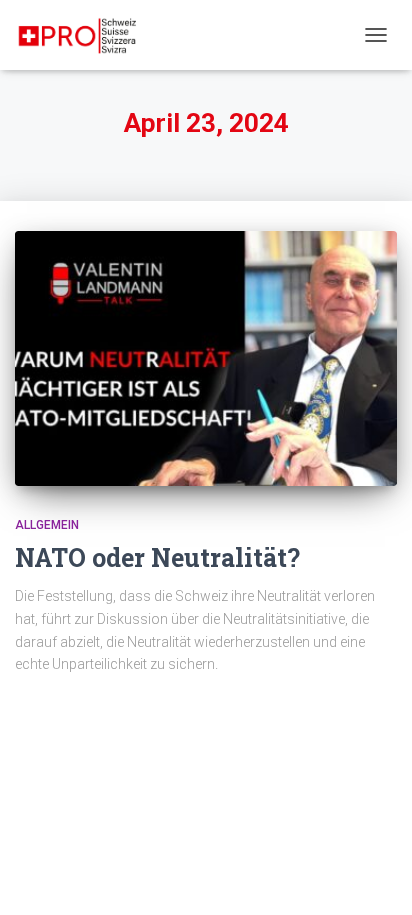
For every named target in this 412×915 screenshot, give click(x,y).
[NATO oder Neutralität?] (206, 358)
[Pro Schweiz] (85, 35)
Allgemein (47, 525)
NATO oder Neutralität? (157, 557)
